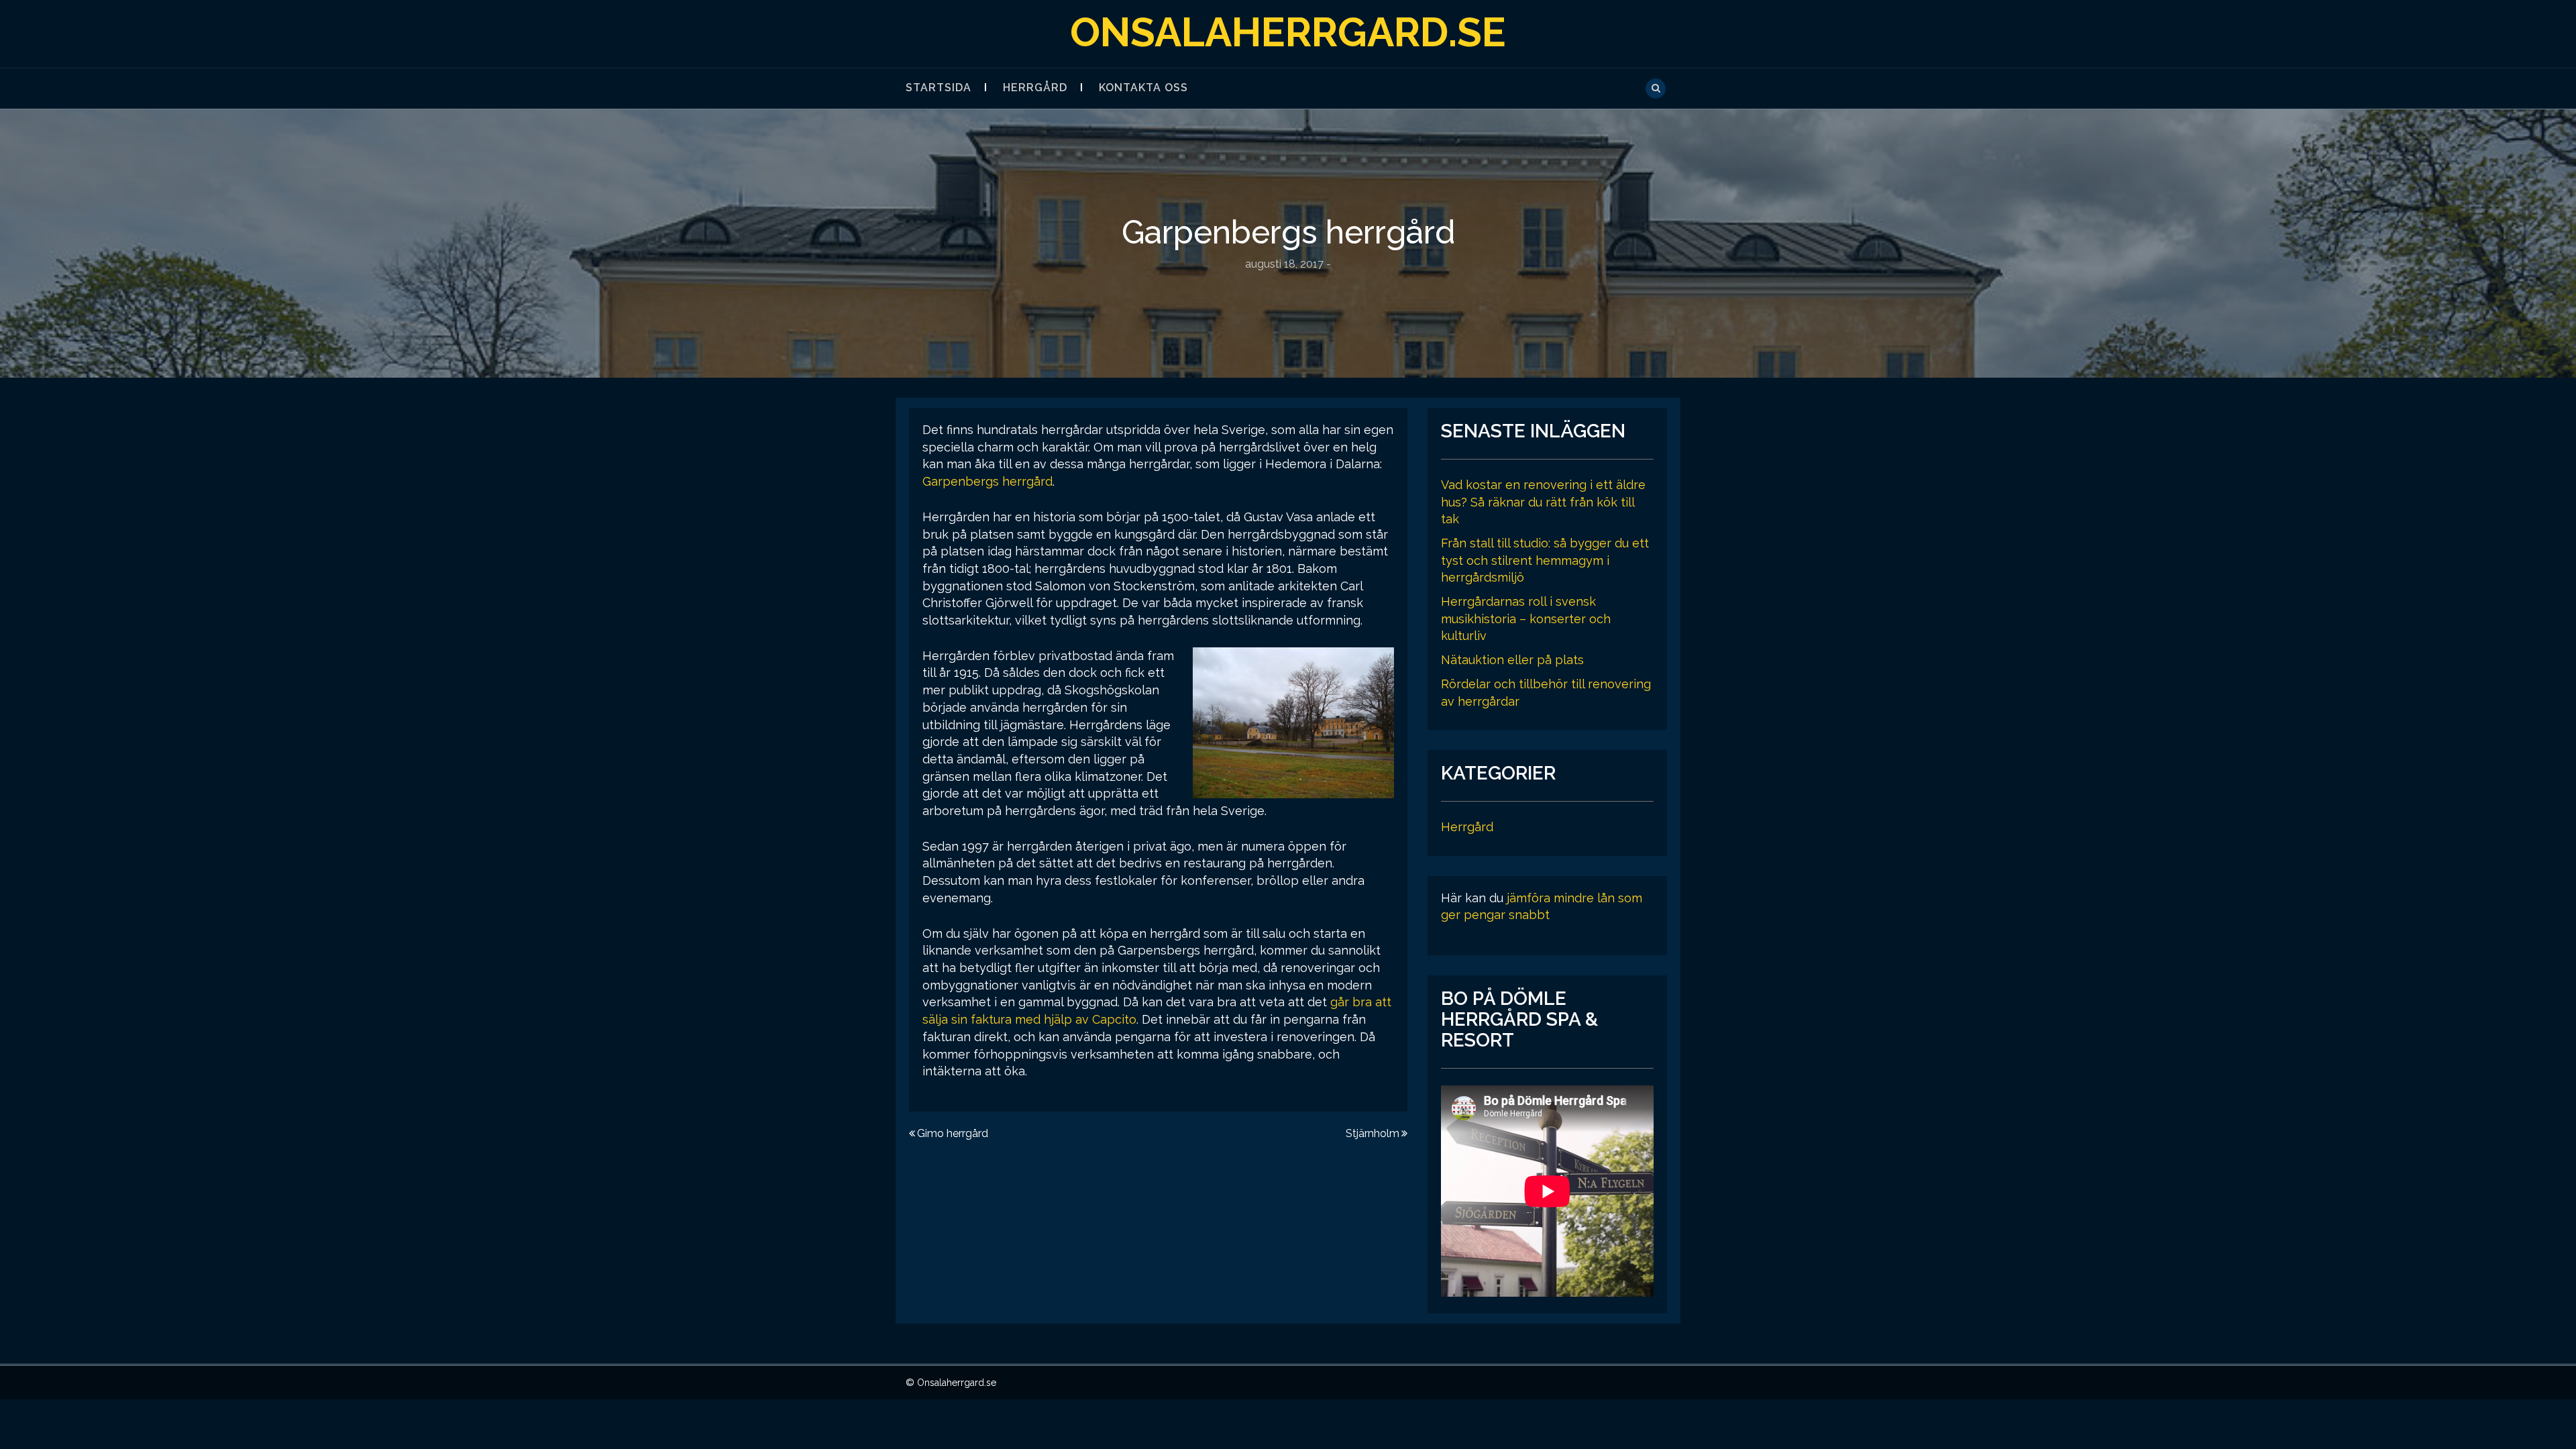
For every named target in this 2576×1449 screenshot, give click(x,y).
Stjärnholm (1373, 1133)
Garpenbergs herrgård (987, 481)
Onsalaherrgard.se (1288, 32)
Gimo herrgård (953, 1133)
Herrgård (1035, 88)
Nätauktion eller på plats (1512, 660)
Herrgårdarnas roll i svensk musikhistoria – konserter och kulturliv (1526, 619)
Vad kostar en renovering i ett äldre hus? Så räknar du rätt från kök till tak (1543, 502)
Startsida (938, 88)
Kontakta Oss (1143, 88)
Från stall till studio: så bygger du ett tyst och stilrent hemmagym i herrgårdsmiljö (1545, 560)
